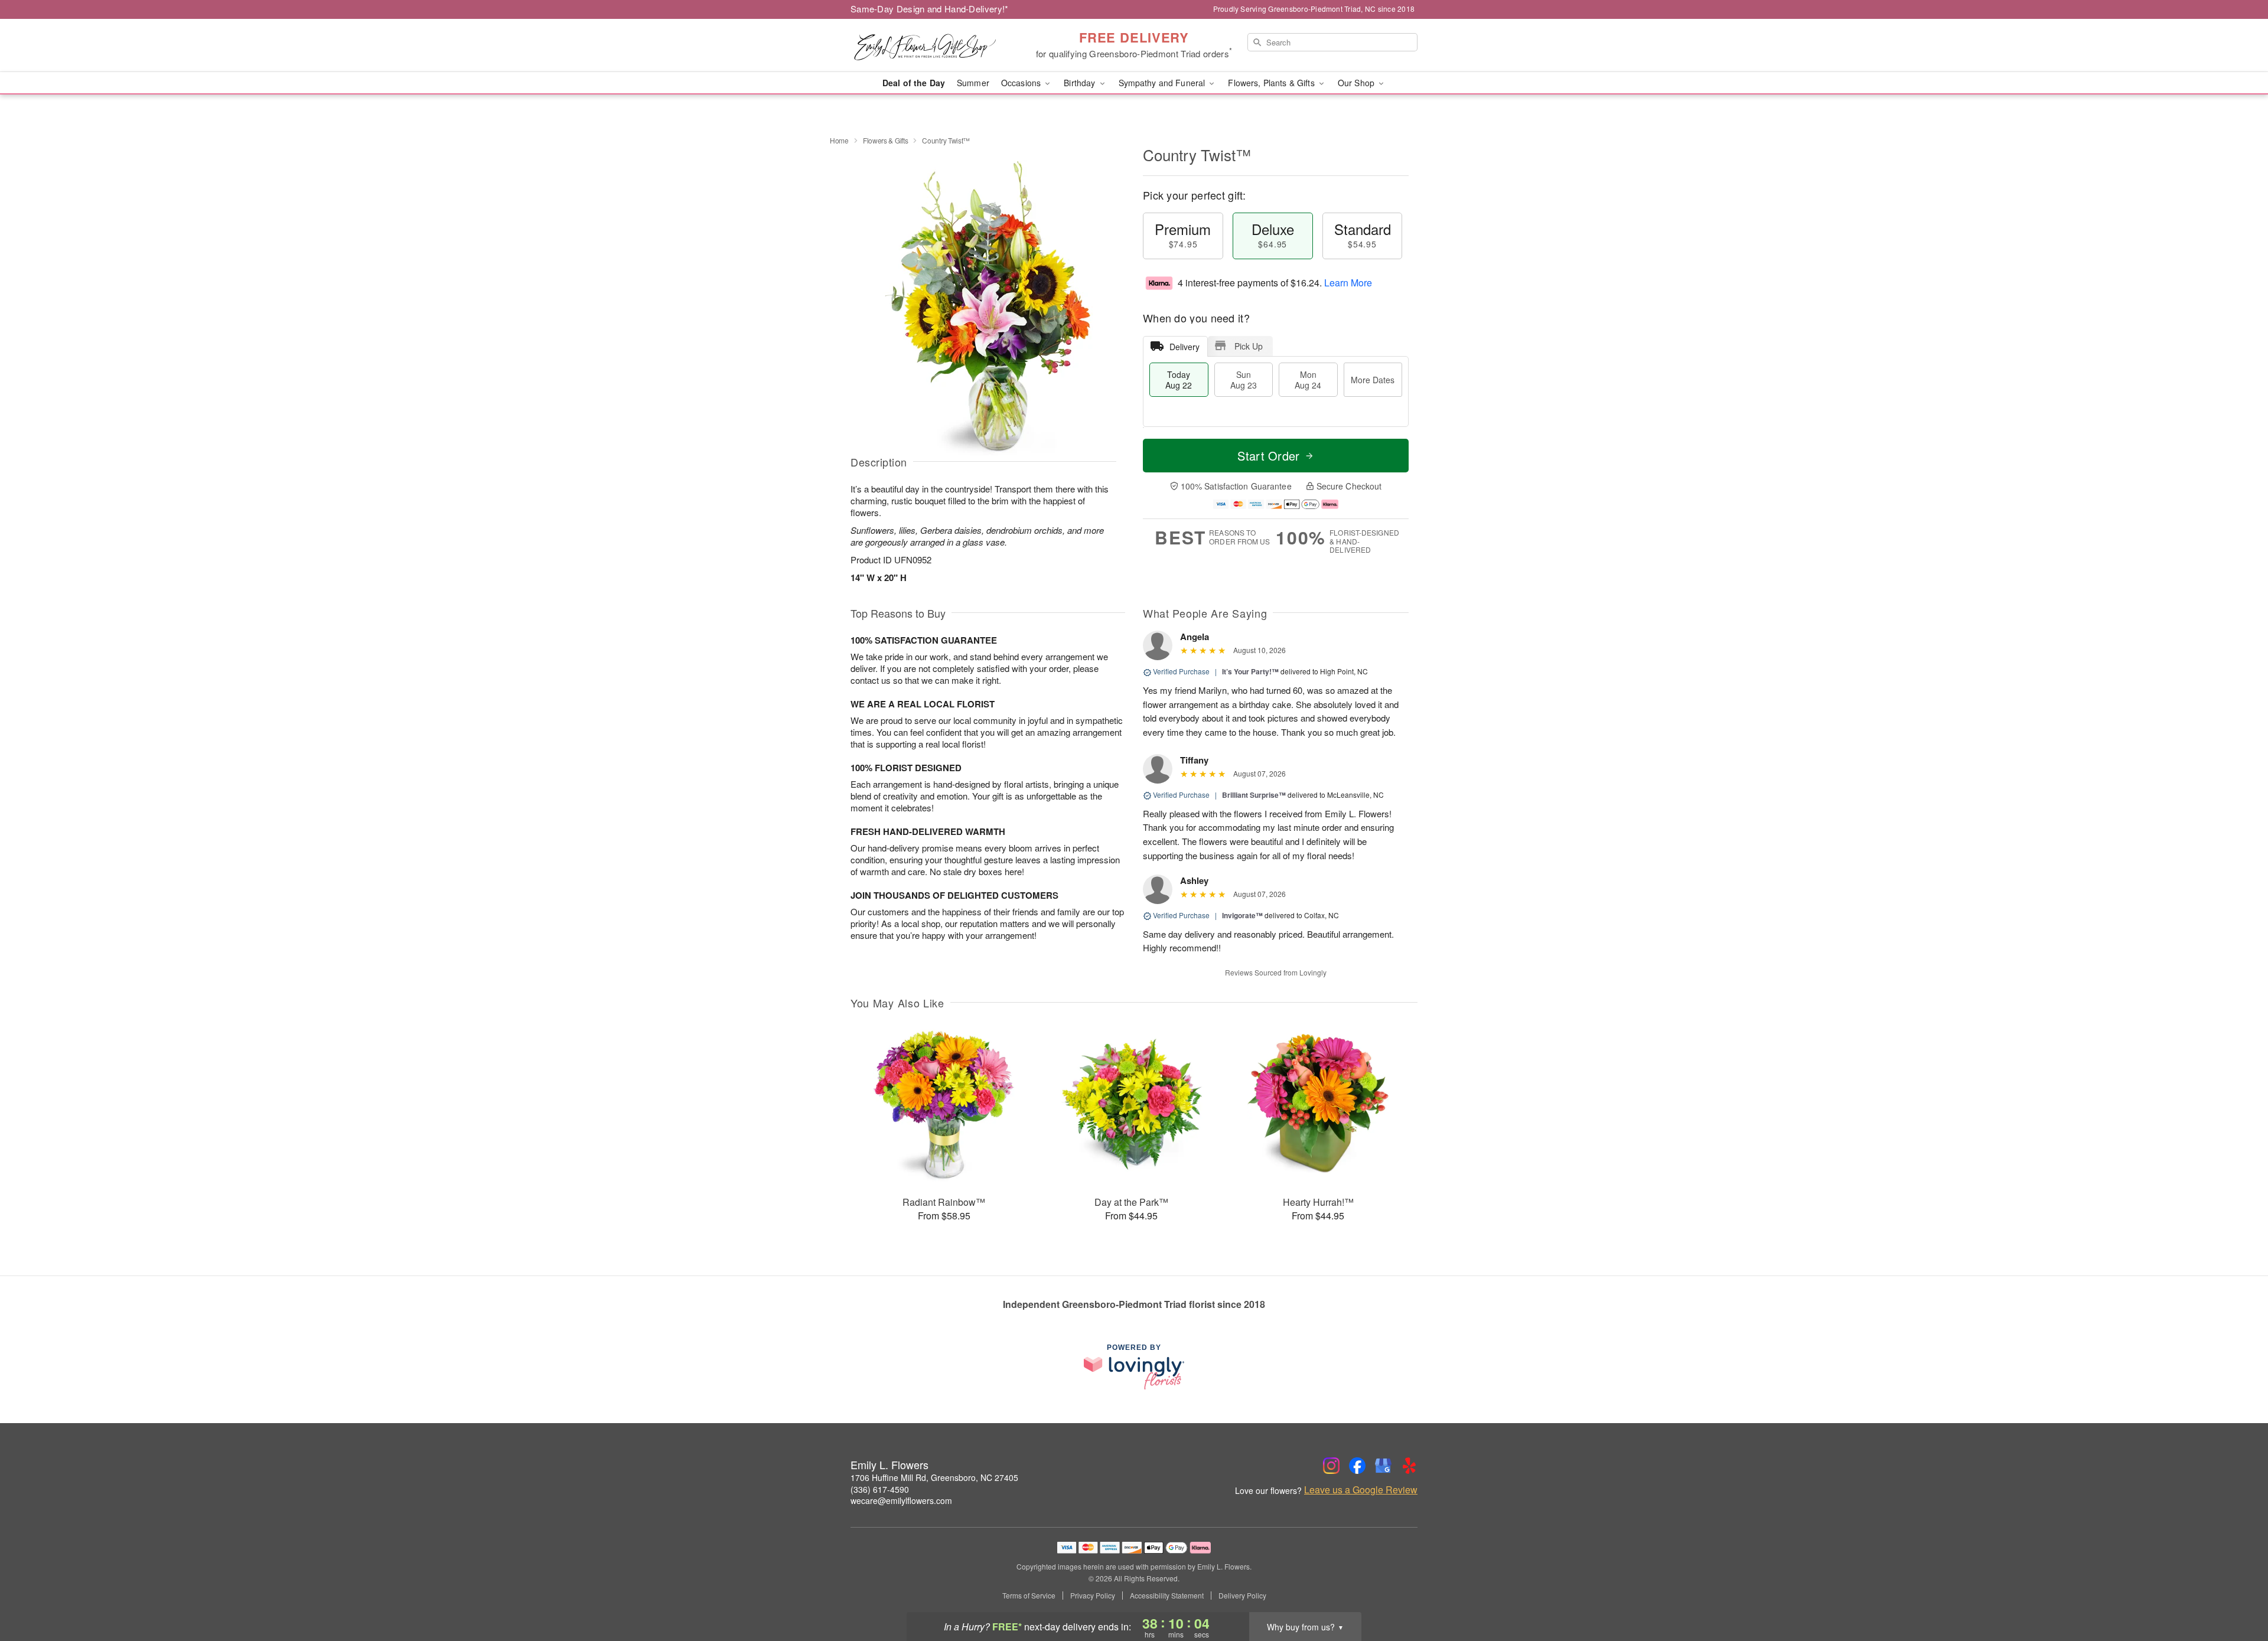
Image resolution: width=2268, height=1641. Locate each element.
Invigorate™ (1242, 915)
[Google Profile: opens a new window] (1383, 1466)
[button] (2237, 1591)
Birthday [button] (1081, 83)
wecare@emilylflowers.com (901, 1500)
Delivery (1184, 347)
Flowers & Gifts (886, 140)
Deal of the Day (914, 83)
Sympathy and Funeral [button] (1163, 83)
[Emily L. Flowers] (936, 45)
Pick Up (1249, 346)
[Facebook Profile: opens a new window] (1357, 1466)
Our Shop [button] (1357, 83)
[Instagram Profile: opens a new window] (1331, 1466)
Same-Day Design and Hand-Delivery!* (930, 9)
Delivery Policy (1242, 1596)
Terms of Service (1029, 1596)
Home (839, 140)
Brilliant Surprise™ (1254, 795)
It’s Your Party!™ (1250, 671)
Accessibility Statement (1167, 1596)
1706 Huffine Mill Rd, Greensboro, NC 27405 (934, 1477)
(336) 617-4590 (880, 1489)
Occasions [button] (1022, 83)
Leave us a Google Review (1361, 1490)
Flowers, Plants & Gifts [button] (1272, 83)
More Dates (1373, 380)
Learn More (1348, 283)
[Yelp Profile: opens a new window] (1409, 1466)
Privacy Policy (1093, 1596)
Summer (973, 83)
